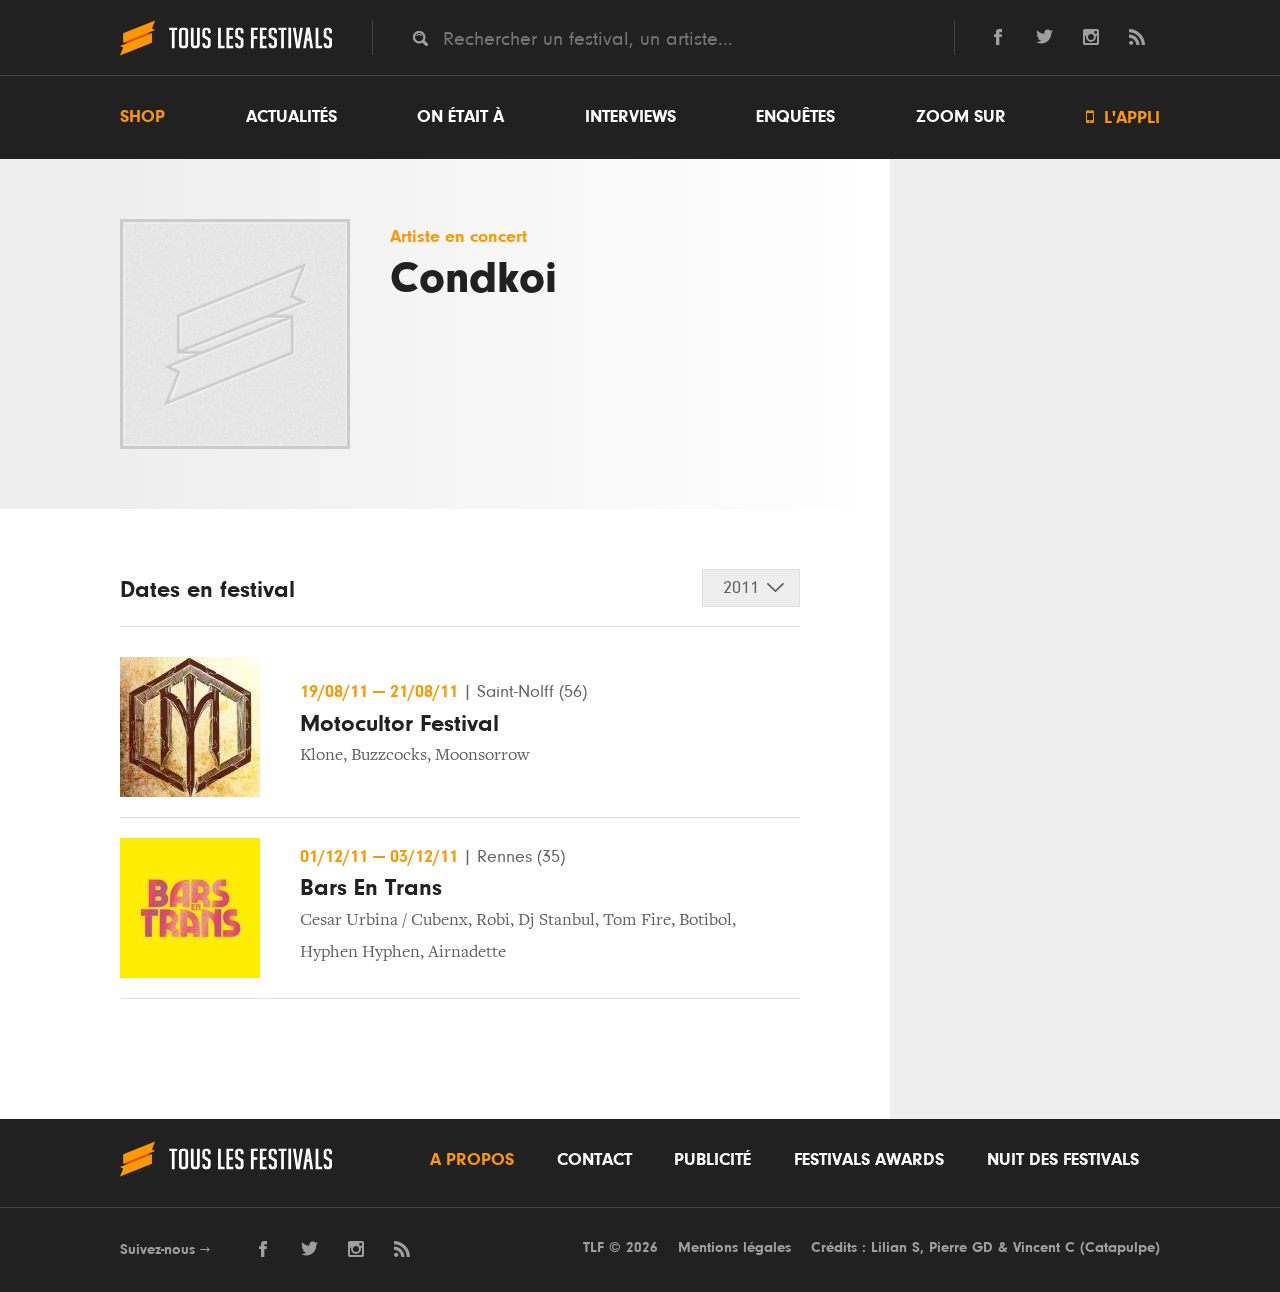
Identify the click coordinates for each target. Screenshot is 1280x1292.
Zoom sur (961, 117)
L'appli (1123, 117)
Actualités (291, 117)
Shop (142, 117)
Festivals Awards (869, 1160)
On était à (460, 117)
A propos (472, 1160)
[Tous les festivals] (226, 53)
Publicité (712, 1160)
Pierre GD (961, 1247)
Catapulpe (1120, 1247)
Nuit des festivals (1063, 1160)
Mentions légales (734, 1247)
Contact (594, 1160)
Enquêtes (795, 117)
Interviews (630, 117)
